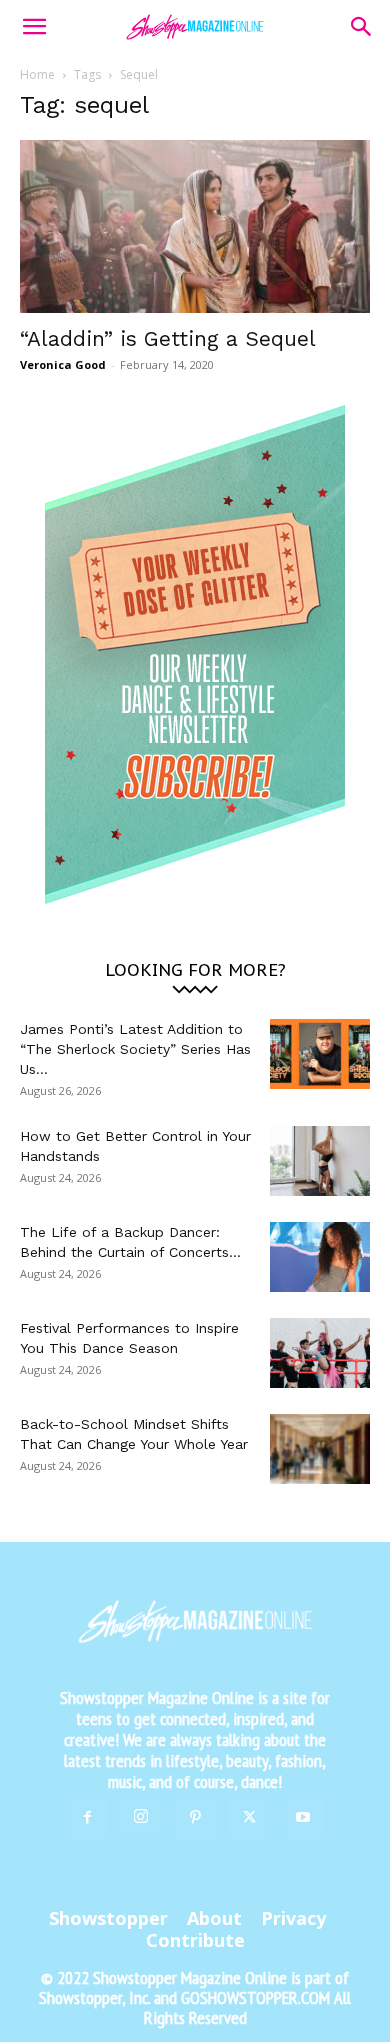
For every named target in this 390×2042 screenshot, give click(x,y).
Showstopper (108, 1918)
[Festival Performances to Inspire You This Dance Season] (320, 1353)
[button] (34, 27)
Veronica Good (63, 364)
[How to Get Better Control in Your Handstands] (320, 1161)
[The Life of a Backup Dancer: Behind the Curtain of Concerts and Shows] (320, 1257)
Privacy (293, 1918)
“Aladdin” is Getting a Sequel (168, 338)
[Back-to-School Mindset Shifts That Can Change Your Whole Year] (320, 1449)
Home (37, 74)
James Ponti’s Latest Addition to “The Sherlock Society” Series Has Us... (135, 1049)
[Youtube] (303, 1818)
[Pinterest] (195, 1818)
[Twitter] (249, 1818)
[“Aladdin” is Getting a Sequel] (195, 226)
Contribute (195, 1940)
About (214, 1918)
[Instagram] (141, 1817)
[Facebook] (87, 1818)
